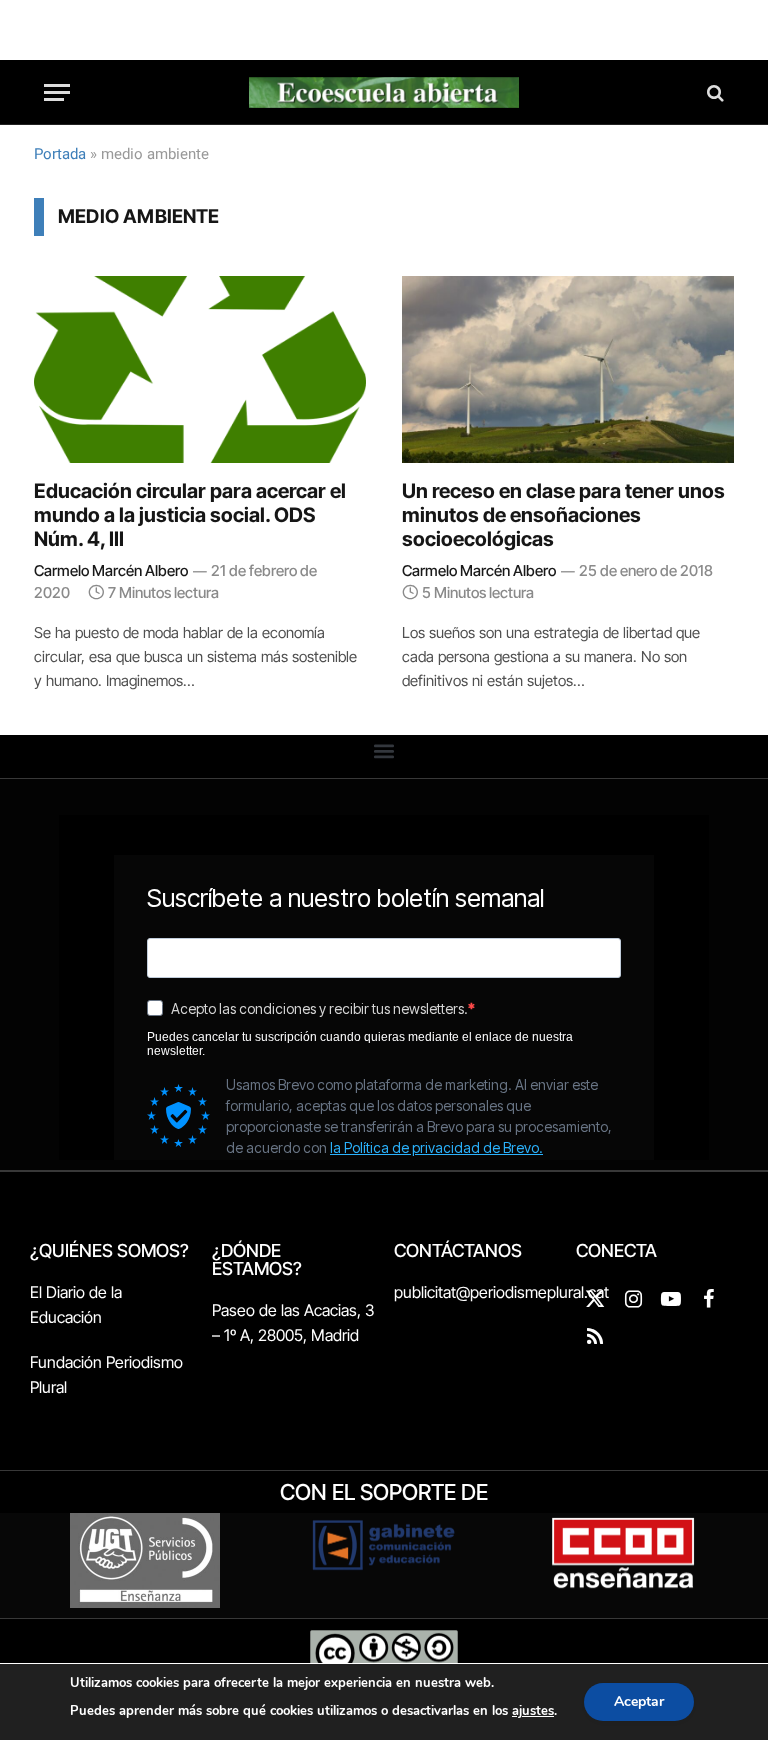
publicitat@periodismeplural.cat (501, 1292)
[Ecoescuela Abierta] (384, 92)
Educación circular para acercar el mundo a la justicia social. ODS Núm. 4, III (190, 515)
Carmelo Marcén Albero (111, 570)
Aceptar (639, 1701)
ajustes (533, 1711)
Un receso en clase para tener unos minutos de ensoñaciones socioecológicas (563, 515)
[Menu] (57, 92)
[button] (384, 751)
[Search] (713, 92)
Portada (60, 154)
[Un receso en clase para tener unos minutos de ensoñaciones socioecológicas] (568, 369)
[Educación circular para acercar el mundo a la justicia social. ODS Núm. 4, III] (200, 369)
